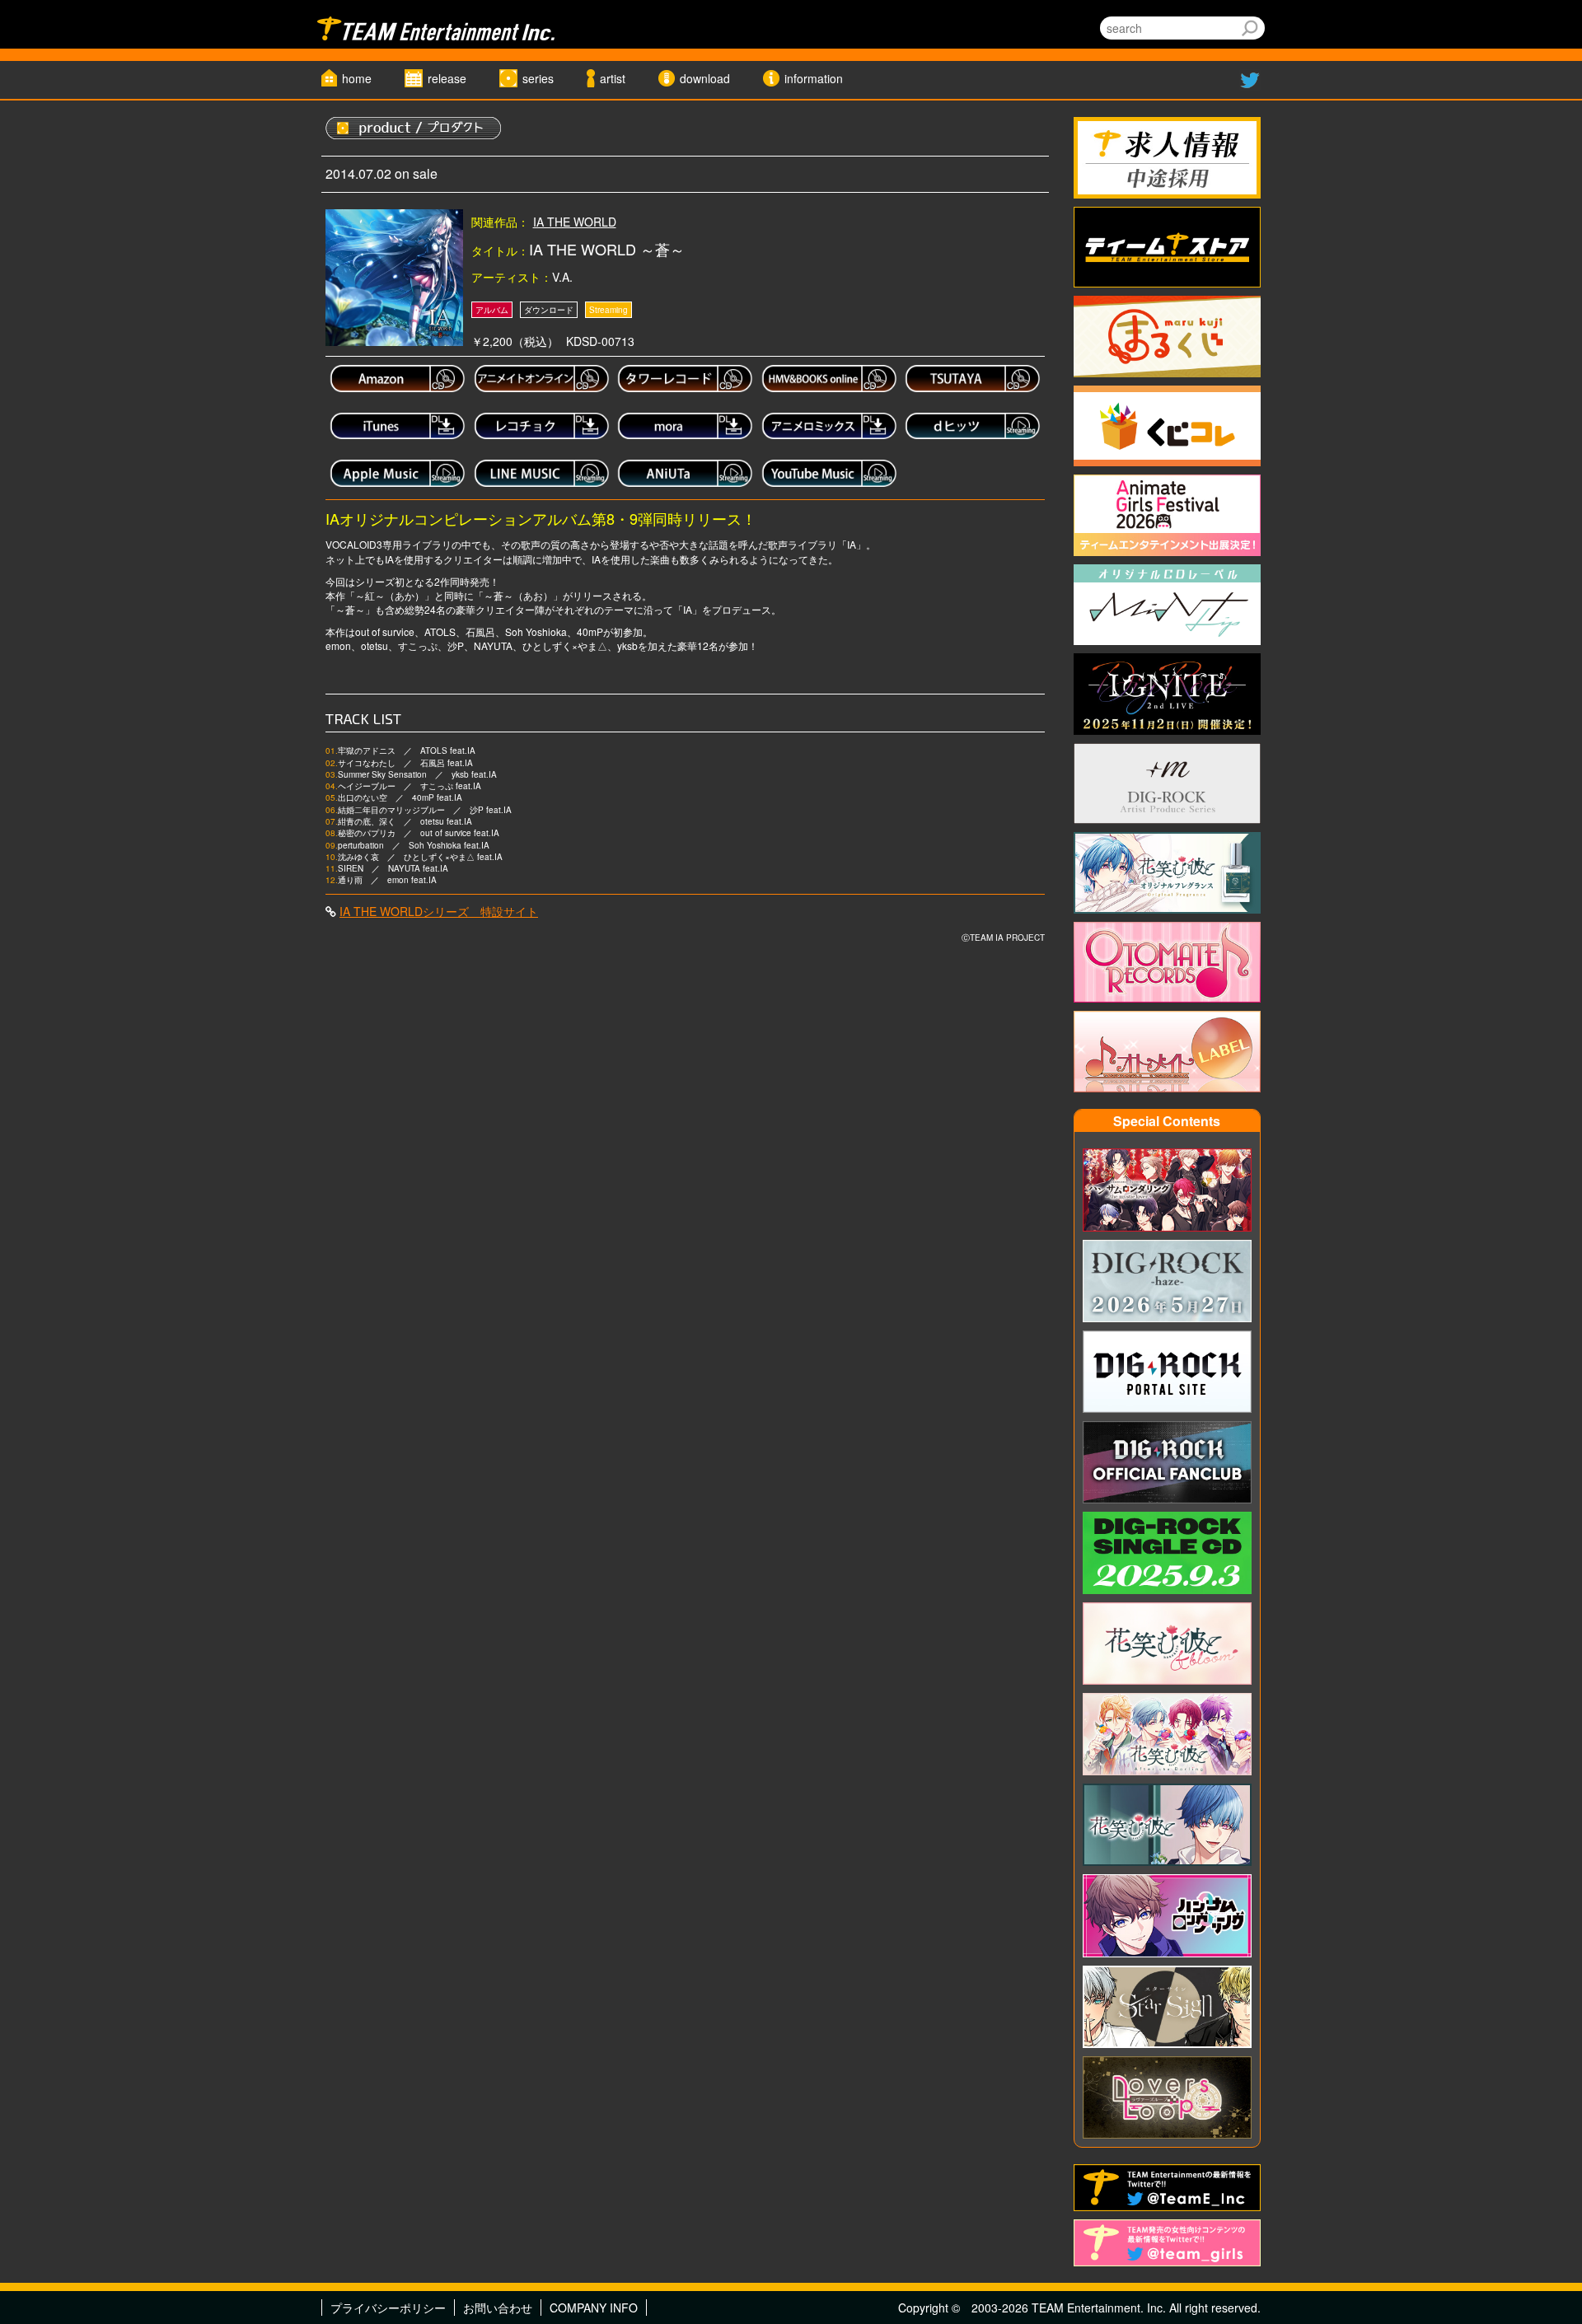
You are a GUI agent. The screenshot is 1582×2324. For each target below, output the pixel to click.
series (538, 78)
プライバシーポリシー (388, 2308)
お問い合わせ (498, 2308)
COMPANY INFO (594, 2308)
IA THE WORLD (575, 222)
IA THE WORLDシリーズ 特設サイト (439, 911)
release (447, 78)
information (814, 78)
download (705, 78)
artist (613, 78)
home (357, 78)
